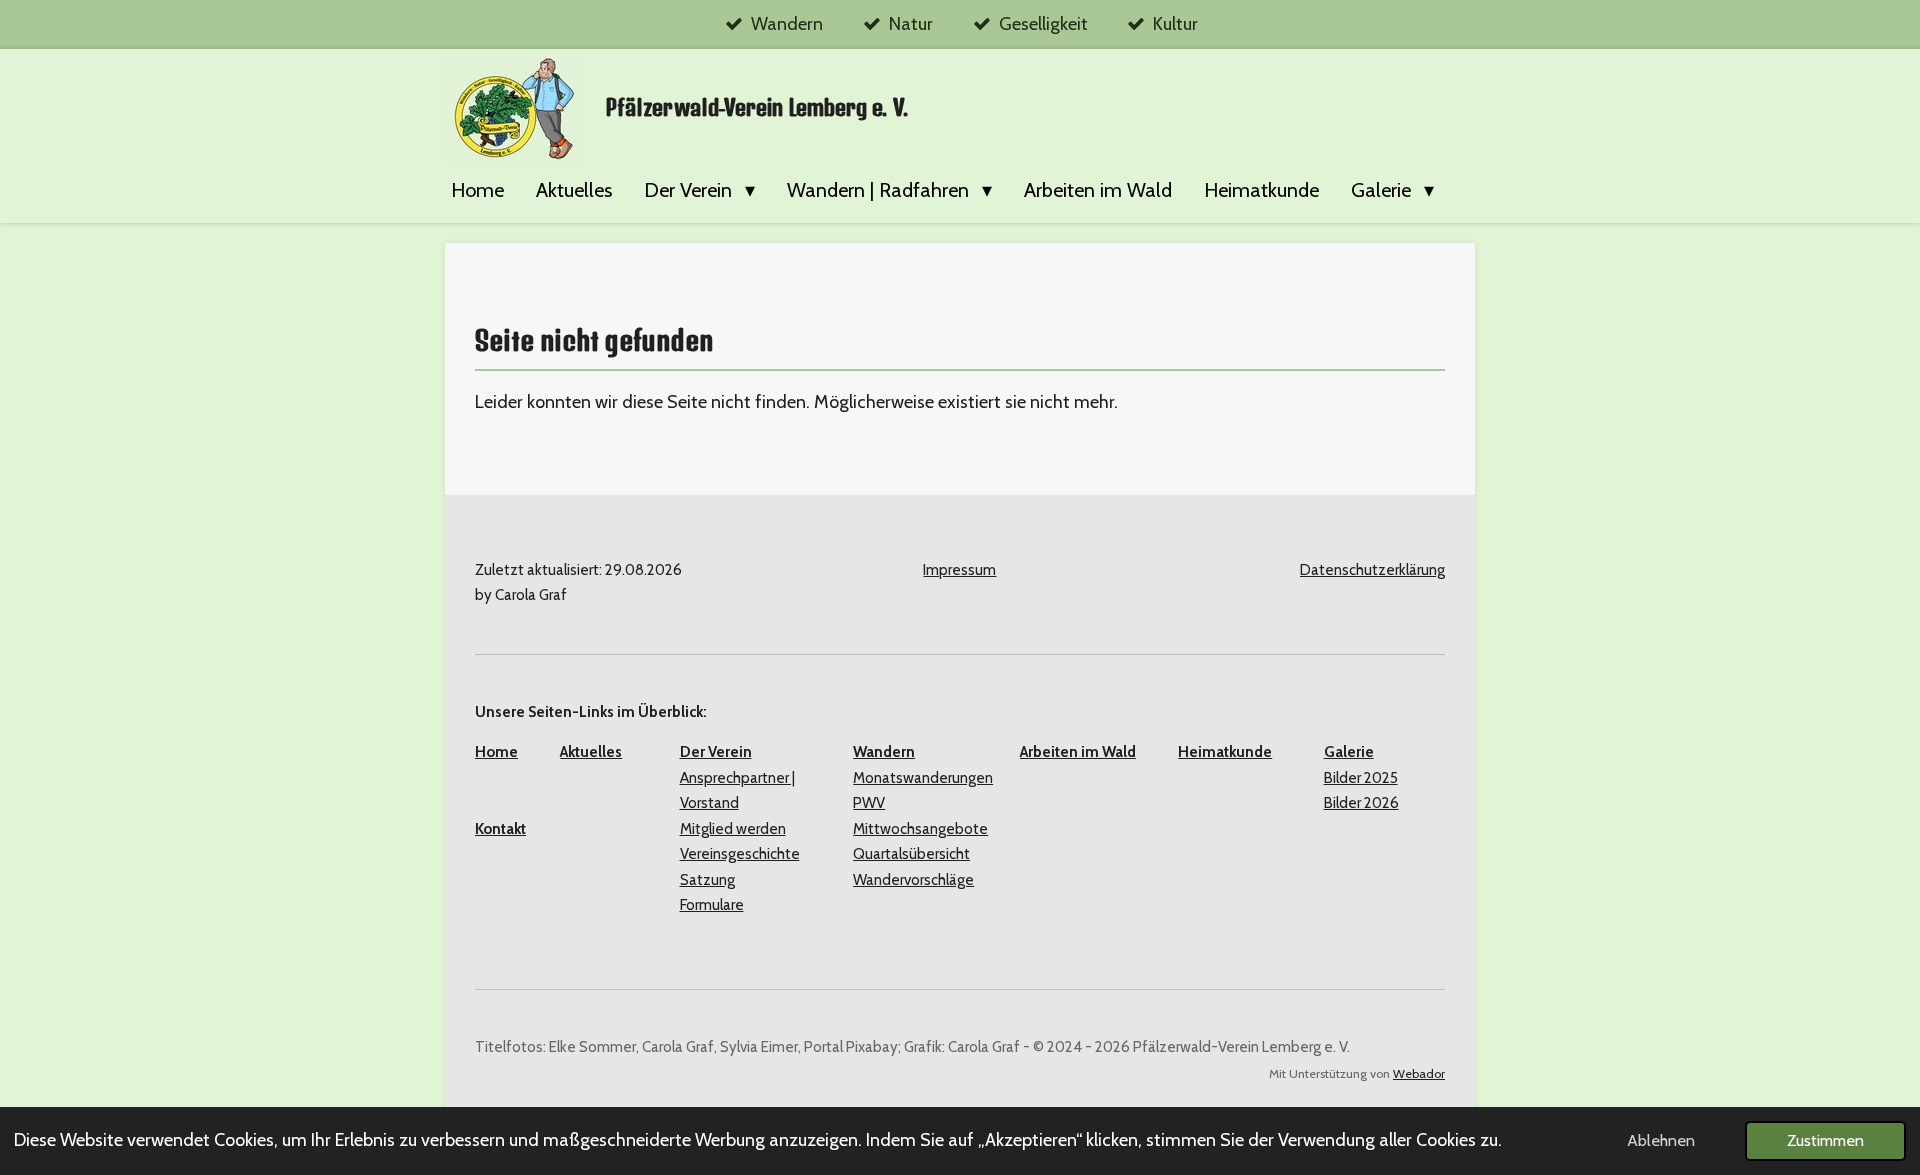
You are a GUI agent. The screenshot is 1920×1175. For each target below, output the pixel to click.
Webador (1419, 1073)
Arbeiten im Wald (1078, 752)
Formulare (712, 905)
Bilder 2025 (1361, 778)
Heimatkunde (1225, 752)
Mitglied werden (733, 829)
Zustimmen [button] (1825, 1140)
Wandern (884, 752)
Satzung (707, 880)
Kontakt (500, 829)
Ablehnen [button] (1661, 1140)
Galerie (1349, 752)
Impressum (959, 570)
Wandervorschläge (913, 880)
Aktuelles (591, 752)
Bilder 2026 (1361, 803)
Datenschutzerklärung (1372, 570)
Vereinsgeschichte (740, 854)
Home (496, 752)
